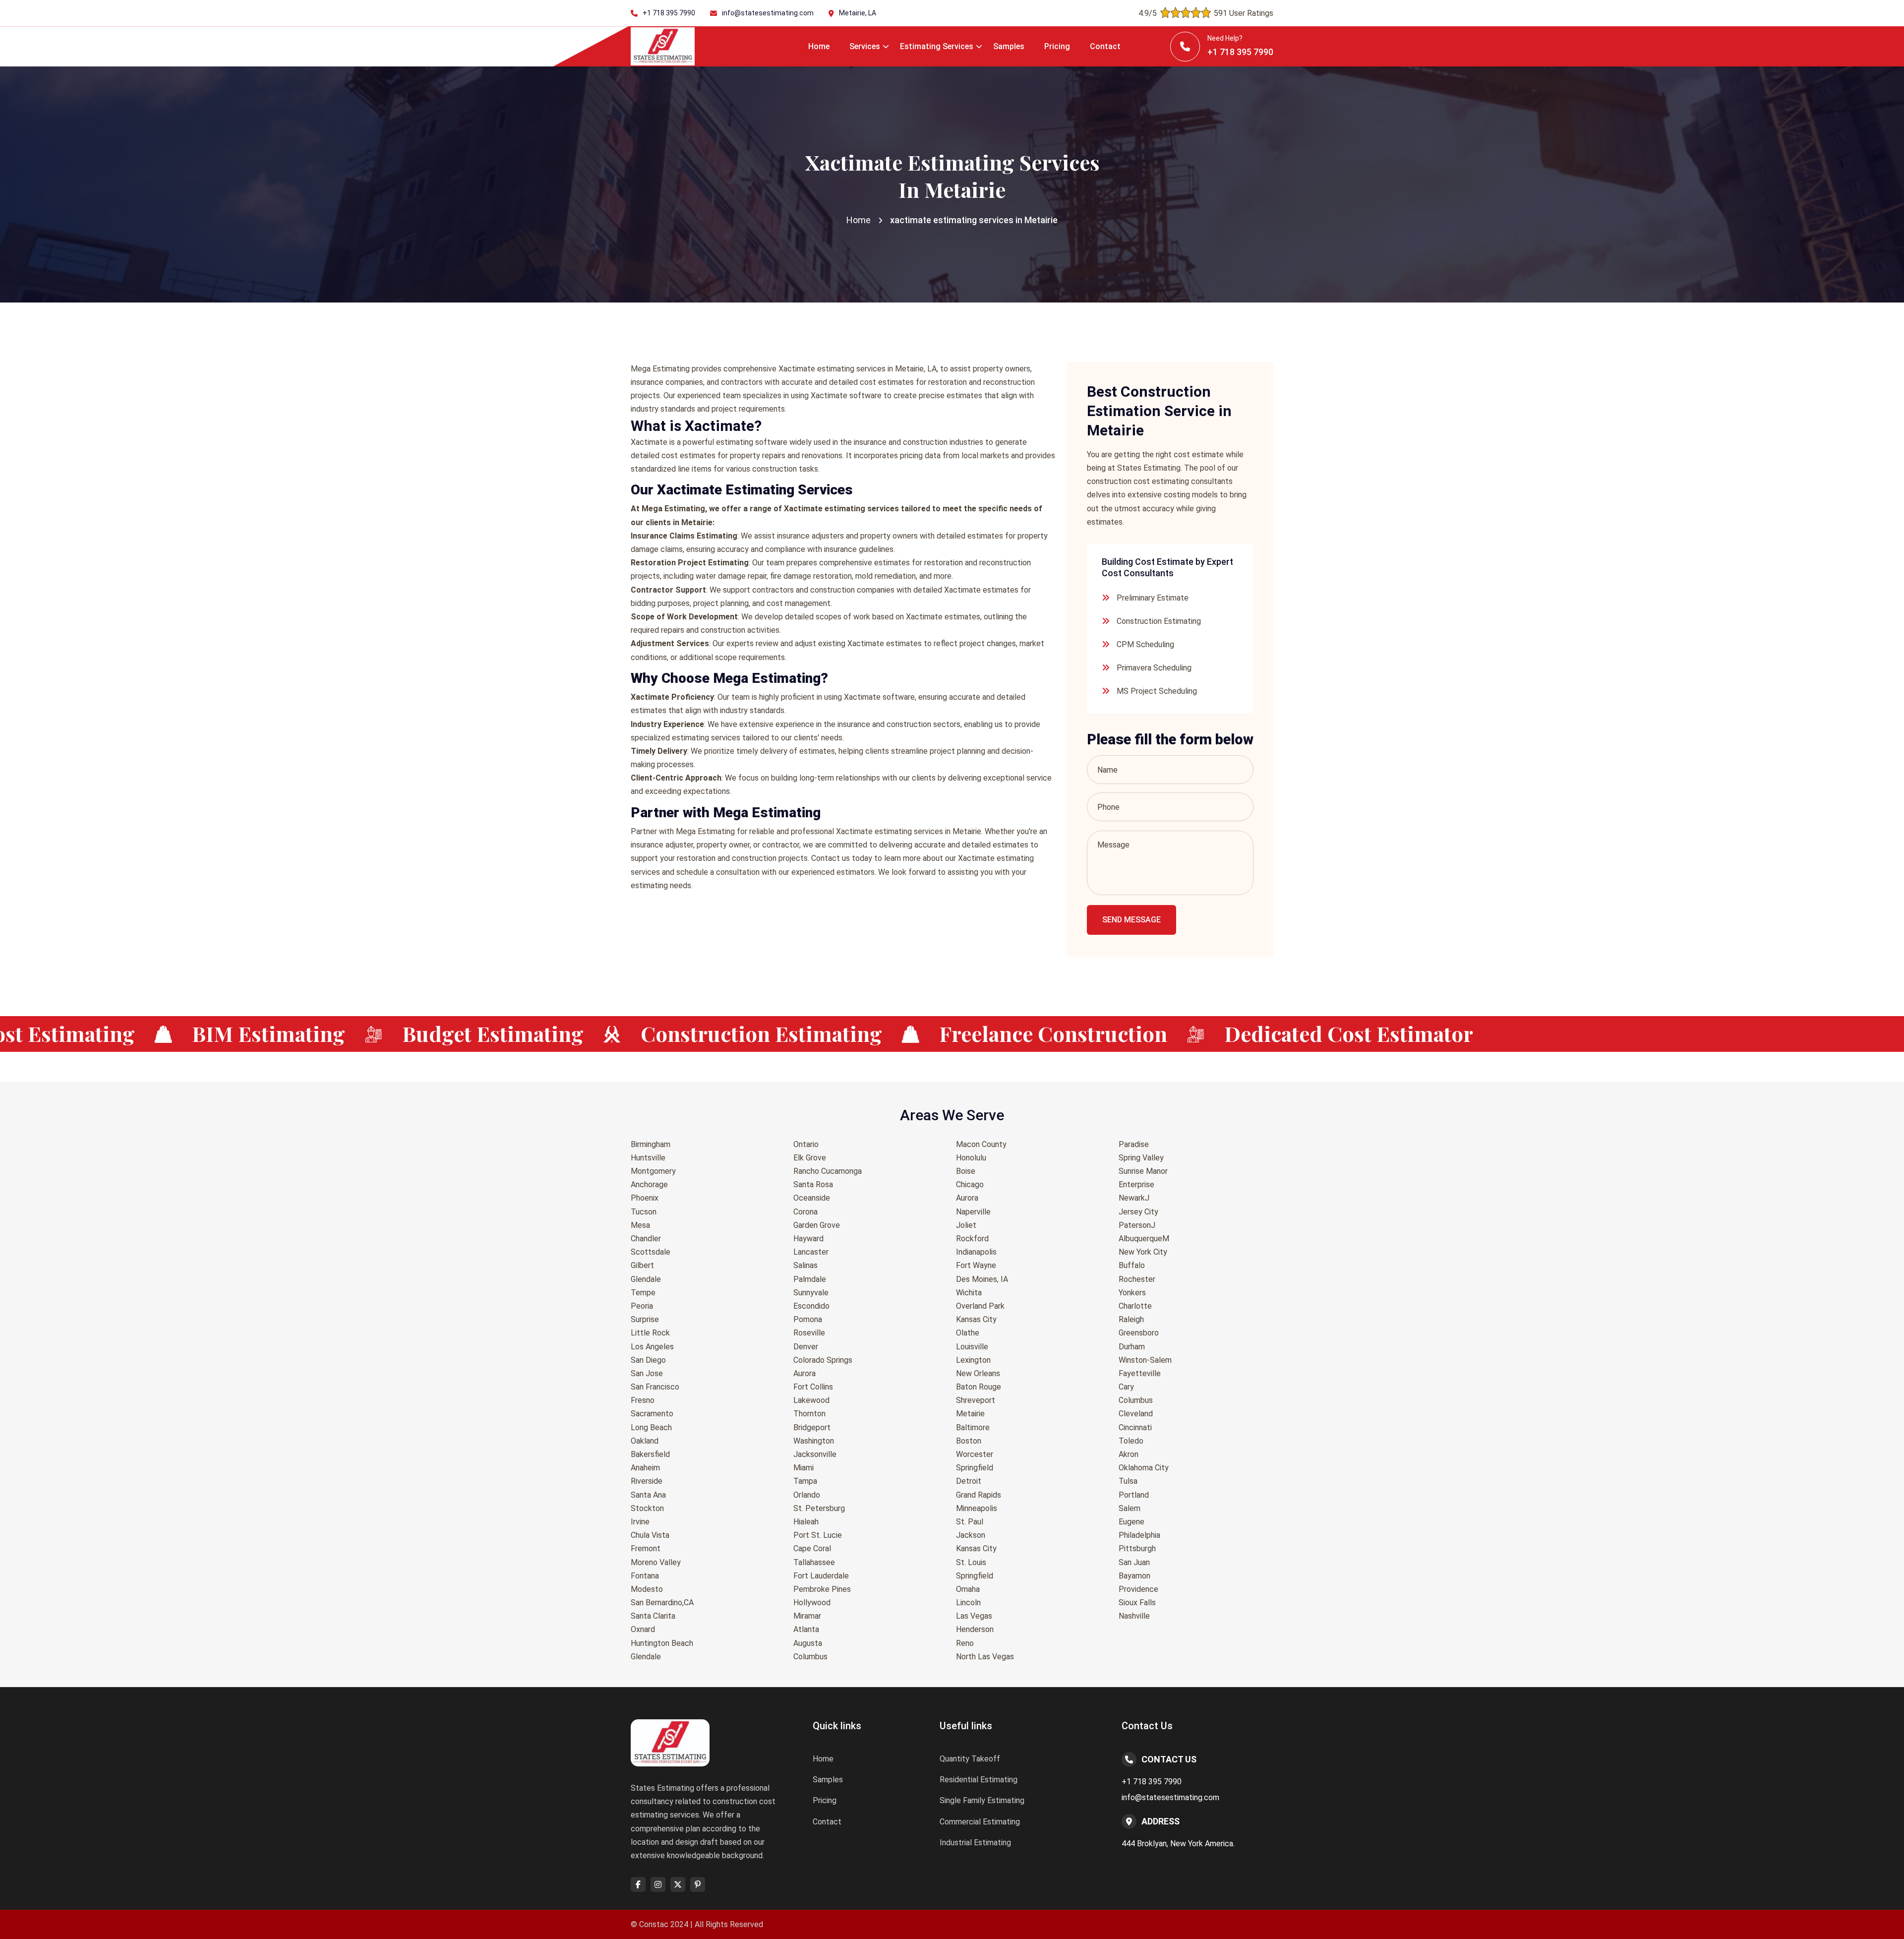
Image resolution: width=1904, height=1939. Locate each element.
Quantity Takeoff (970, 1759)
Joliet (966, 1225)
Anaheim (645, 1468)
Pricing (1057, 46)
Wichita (969, 1293)
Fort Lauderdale (821, 1576)
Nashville (1134, 1616)
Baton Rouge (979, 1387)
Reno (965, 1643)
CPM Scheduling (1145, 644)
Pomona (808, 1319)
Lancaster (811, 1252)
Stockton (647, 1508)
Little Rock (650, 1333)
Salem (1130, 1508)
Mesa (640, 1225)
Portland (1134, 1495)
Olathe (968, 1333)
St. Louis (971, 1562)
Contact (1105, 46)
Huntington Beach (662, 1643)
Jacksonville (815, 1454)
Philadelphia (1139, 1535)
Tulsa (1128, 1481)
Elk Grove (810, 1158)
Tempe (643, 1293)
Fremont (646, 1548)
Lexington (973, 1360)
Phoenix (645, 1198)
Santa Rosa (813, 1184)
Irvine (640, 1522)
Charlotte (1135, 1306)
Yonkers (1132, 1293)
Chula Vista (650, 1535)
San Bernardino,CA (662, 1603)
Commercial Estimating (980, 1822)
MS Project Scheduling (1157, 691)
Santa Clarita (653, 1616)
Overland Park (980, 1306)
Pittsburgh (1137, 1548)
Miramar (807, 1616)
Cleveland (1136, 1414)
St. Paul (970, 1522)
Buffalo (1132, 1265)
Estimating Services (937, 46)
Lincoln (968, 1603)
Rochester (1137, 1279)
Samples (1009, 46)
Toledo (1131, 1441)
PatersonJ (1137, 1225)
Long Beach (651, 1427)
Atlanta (806, 1629)
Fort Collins (813, 1387)
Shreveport (976, 1400)
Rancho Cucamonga (828, 1171)
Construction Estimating (1159, 621)
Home (819, 46)
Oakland (645, 1441)
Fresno (643, 1400)
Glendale (646, 1279)
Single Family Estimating (982, 1800)
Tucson (644, 1212)
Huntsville (648, 1158)
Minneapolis (977, 1508)
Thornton (809, 1414)
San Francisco (655, 1387)
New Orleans (978, 1373)
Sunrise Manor (1143, 1171)
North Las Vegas (985, 1657)
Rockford (972, 1239)
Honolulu (971, 1158)
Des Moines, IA (982, 1279)
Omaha (968, 1589)
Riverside (647, 1481)
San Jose (647, 1373)
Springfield (975, 1468)
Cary (1126, 1387)
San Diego (648, 1360)
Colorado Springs (823, 1360)
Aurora (804, 1373)
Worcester (975, 1454)
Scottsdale (651, 1252)
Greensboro (1139, 1333)
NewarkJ (1134, 1198)
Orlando (807, 1495)
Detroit (969, 1481)
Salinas (805, 1265)
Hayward (808, 1239)
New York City (1143, 1252)
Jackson (971, 1535)
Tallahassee (814, 1562)
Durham (1132, 1347)
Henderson (975, 1629)
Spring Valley (1141, 1158)
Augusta (808, 1643)
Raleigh (1131, 1319)
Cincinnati (1135, 1427)
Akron (1129, 1454)
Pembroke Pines (822, 1589)
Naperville (973, 1212)
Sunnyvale (811, 1293)
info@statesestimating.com (768, 13)
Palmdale (810, 1279)
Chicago (970, 1184)
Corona (805, 1212)
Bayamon (1134, 1576)
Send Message (1131, 920)
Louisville (972, 1347)
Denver (806, 1347)
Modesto (647, 1589)
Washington (814, 1441)
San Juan (1134, 1562)
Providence (1138, 1589)
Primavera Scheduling (1154, 668)
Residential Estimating (979, 1780)
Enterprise (1136, 1184)
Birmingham (651, 1144)
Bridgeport (812, 1427)
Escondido (811, 1306)
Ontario (806, 1144)
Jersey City (1138, 1212)
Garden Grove (817, 1225)
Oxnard (643, 1629)
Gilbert (642, 1265)
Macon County (981, 1144)
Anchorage (649, 1184)
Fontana (645, 1576)
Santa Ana (648, 1495)
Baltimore (973, 1427)
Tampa (805, 1481)
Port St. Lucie (818, 1535)
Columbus (810, 1657)
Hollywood (812, 1603)
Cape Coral (812, 1548)
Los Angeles (652, 1347)
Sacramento (652, 1414)
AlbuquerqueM (1144, 1239)
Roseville (809, 1333)
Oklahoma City (1144, 1468)
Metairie (970, 1414)
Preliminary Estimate (1153, 598)
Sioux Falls (1137, 1603)
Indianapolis (976, 1252)
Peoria (642, 1306)
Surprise (645, 1319)
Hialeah (806, 1522)
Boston (969, 1441)
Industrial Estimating (975, 1843)
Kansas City (976, 1319)
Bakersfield (650, 1454)
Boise (966, 1171)
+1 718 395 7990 (669, 13)
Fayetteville (1140, 1373)
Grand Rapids (979, 1495)
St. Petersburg (819, 1508)
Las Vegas (974, 1616)
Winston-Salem (1145, 1360)
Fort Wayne (976, 1265)
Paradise (1134, 1144)
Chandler (646, 1239)
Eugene (1131, 1522)
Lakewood (811, 1400)
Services (865, 46)
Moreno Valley (656, 1562)
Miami (803, 1468)
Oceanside (812, 1198)
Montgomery (653, 1171)
